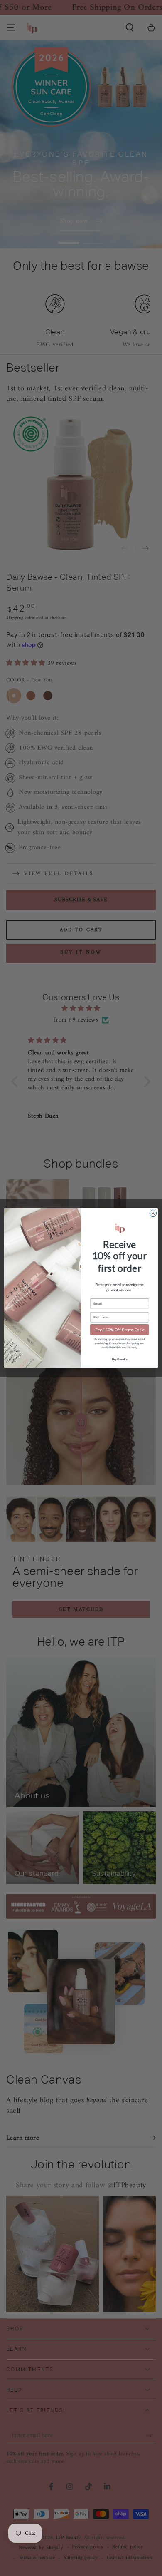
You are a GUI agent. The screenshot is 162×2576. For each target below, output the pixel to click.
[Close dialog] (153, 1213)
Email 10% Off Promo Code (120, 1329)
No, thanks (120, 1359)
